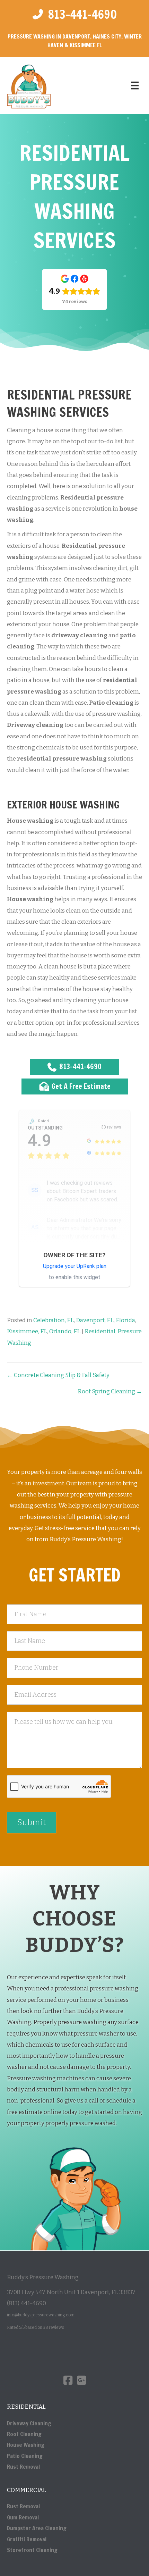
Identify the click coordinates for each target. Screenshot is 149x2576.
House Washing (26, 2445)
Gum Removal (23, 2517)
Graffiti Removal (27, 2539)
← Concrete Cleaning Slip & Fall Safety (58, 1375)
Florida (125, 1320)
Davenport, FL (95, 1320)
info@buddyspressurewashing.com (41, 2315)
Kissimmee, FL (27, 1331)
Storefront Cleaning (32, 2550)
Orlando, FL (65, 1331)
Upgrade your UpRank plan (75, 1266)
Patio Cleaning (25, 2456)
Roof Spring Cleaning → (110, 1391)
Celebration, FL (54, 1320)
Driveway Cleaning (29, 2423)
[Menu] (135, 85)
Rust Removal (23, 2467)
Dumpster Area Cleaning (37, 2528)
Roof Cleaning (24, 2434)
